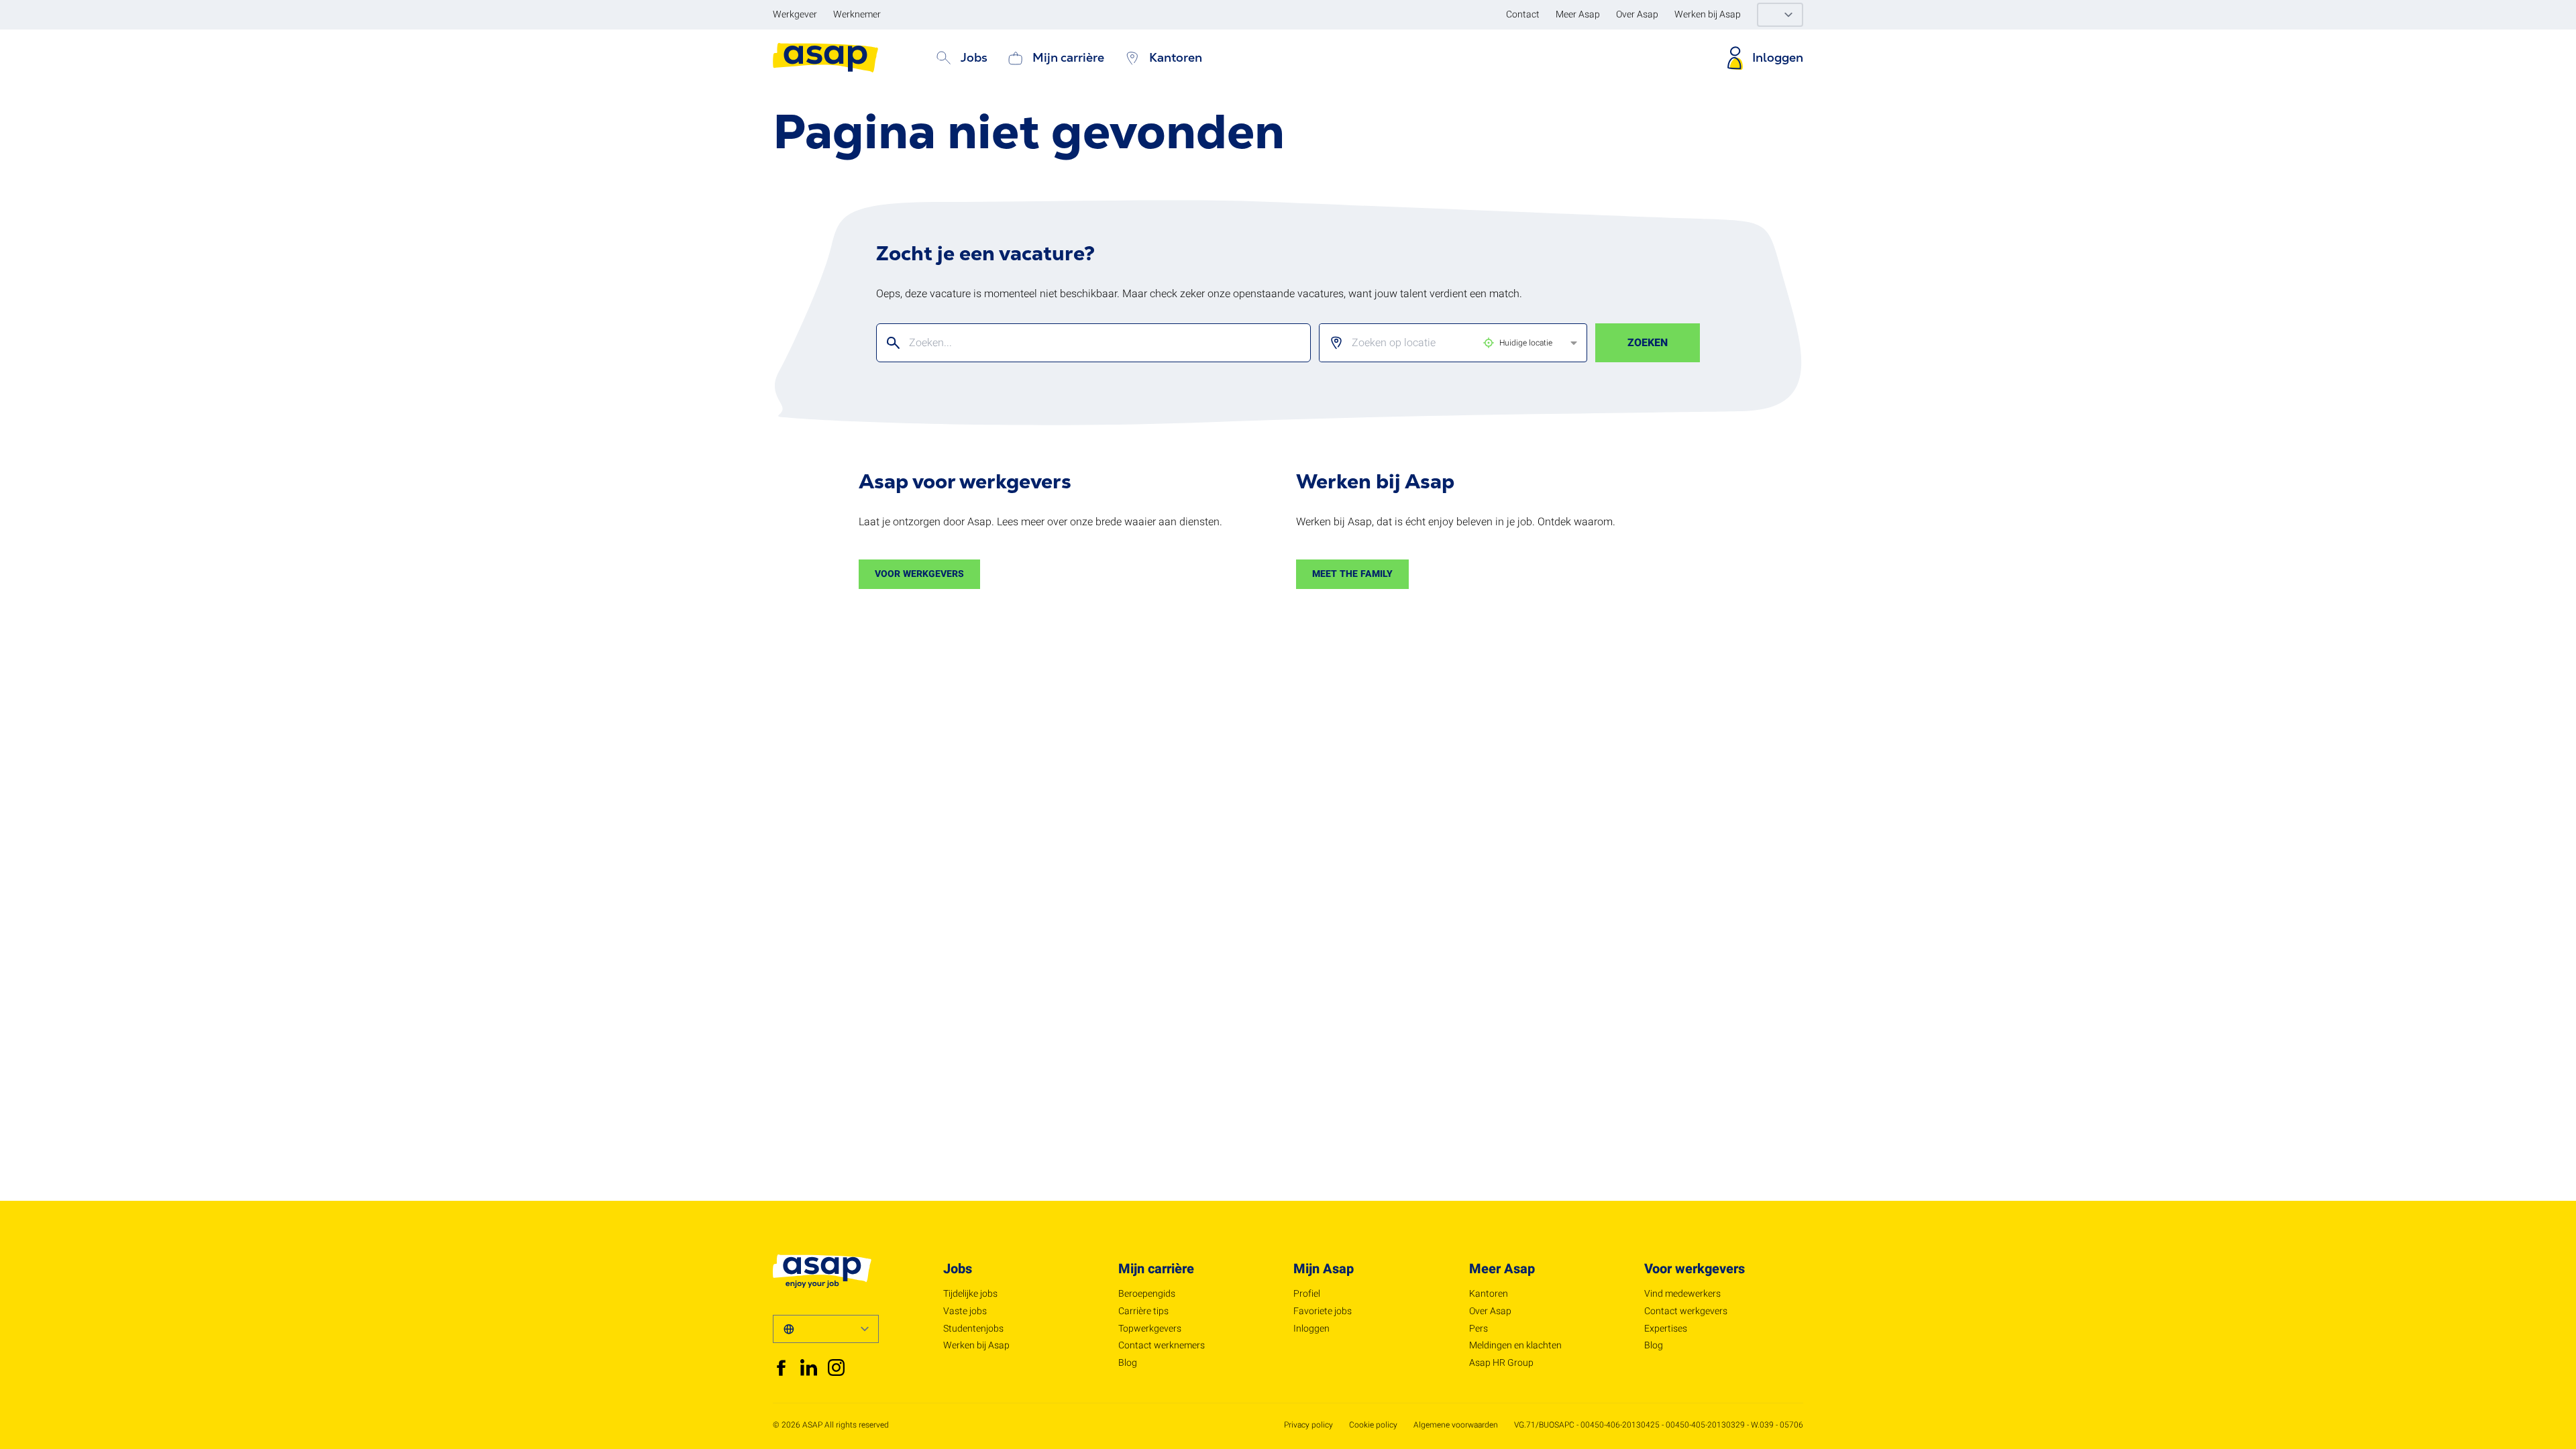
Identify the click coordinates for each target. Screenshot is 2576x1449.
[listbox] (1442, 343)
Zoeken (1648, 343)
